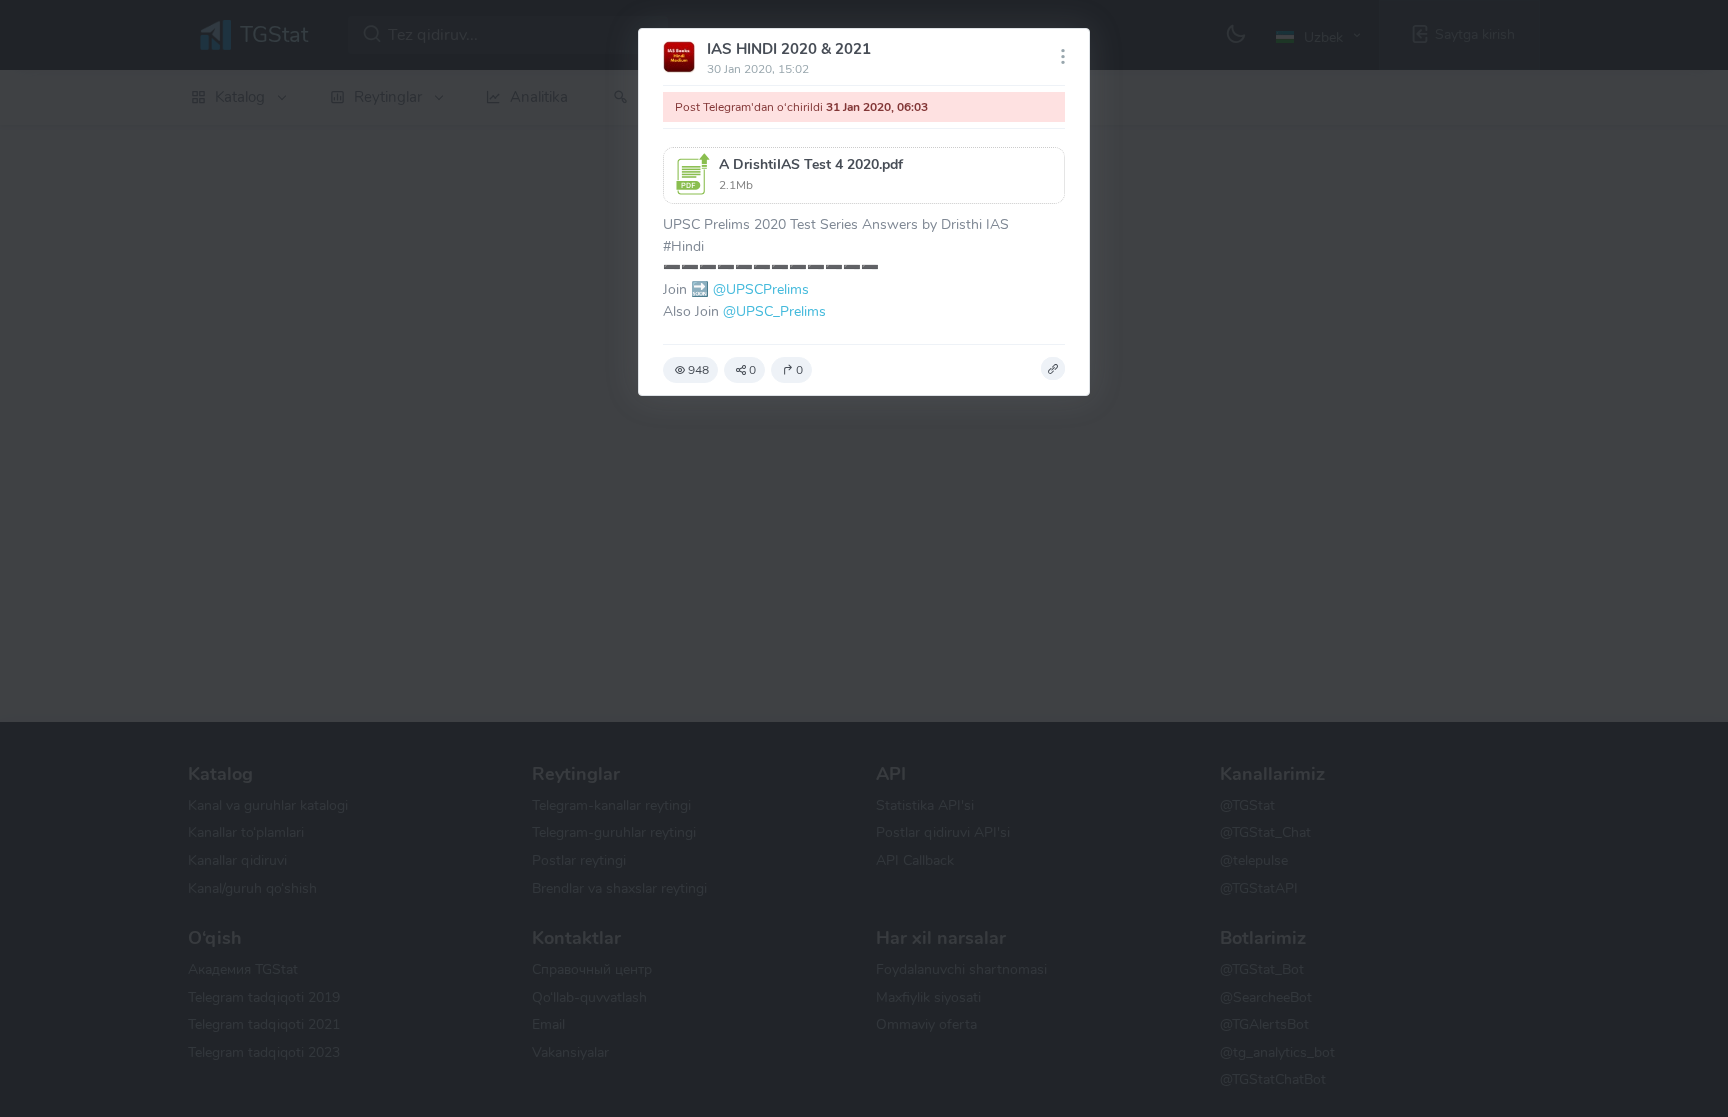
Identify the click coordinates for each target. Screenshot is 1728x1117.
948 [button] (698, 370)
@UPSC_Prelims (774, 311)
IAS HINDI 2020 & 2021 (789, 49)
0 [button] (752, 370)
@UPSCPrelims (761, 289)
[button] (864, 175)
